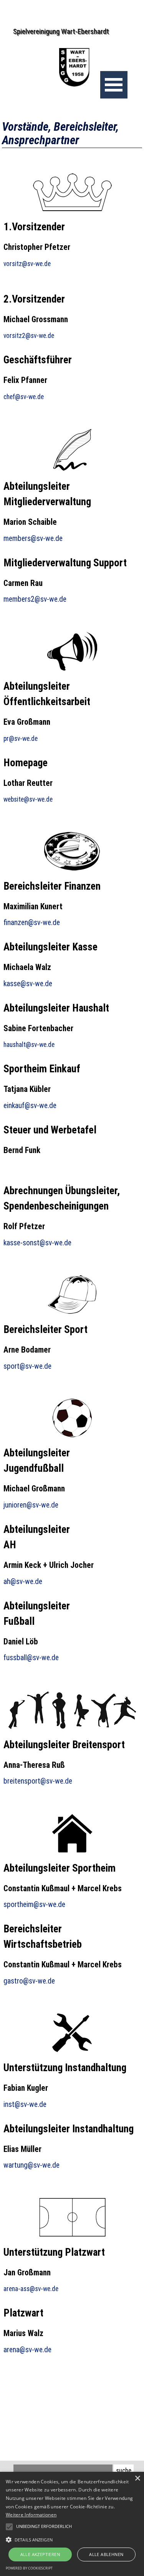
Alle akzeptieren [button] (40, 2554)
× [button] (137, 2479)
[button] (72, 2539)
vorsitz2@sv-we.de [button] (29, 336)
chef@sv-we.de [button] (24, 397)
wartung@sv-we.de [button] (31, 2165)
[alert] (72, 2524)
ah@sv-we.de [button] (23, 1582)
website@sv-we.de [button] (28, 799)
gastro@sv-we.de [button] (29, 1981)
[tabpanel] (72, 249)
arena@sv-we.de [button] (27, 2350)
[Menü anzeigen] (114, 85)
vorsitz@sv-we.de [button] (27, 264)
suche (124, 2471)
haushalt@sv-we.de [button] (29, 1045)
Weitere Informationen (31, 2515)
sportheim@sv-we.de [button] (34, 1905)
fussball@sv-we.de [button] (31, 1658)
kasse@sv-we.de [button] (28, 984)
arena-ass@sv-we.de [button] (31, 2289)
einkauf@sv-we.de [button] (30, 1106)
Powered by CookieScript (29, 2568)
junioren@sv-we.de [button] (31, 1505)
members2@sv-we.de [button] (35, 599)
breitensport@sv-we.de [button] (38, 1781)
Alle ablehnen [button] (106, 2554)
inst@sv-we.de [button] (25, 2104)
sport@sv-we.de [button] (27, 1366)
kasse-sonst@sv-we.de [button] (37, 1243)
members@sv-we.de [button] (33, 538)
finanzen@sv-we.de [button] (32, 923)
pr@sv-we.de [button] (21, 739)
